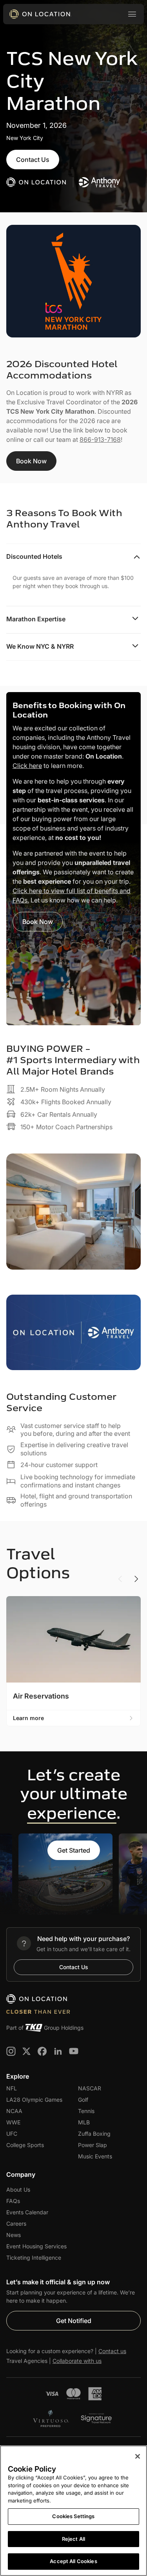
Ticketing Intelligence (34, 2258)
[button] (132, 14)
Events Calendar (27, 2212)
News (14, 2235)
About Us (18, 2189)
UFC (12, 2134)
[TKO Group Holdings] (34, 2028)
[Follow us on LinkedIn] (58, 2051)
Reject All (73, 2539)
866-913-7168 (100, 439)
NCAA (14, 2111)
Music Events (95, 2156)
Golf (83, 2100)
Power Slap (93, 2145)
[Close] (138, 2456)
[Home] (41, 14)
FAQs (13, 2201)
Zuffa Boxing (94, 2134)
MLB (84, 2122)
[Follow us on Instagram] (11, 2051)
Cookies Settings (73, 2516)
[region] (73, 2511)
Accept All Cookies (73, 2561)
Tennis (86, 2111)
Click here (27, 766)
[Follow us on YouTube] (74, 2051)
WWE (13, 2122)
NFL (12, 2088)
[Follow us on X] (27, 2051)
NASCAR (90, 2088)
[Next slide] (136, 1579)
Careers (16, 2224)
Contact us (112, 2351)
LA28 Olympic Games (34, 2100)
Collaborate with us (77, 2361)
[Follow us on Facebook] (42, 2051)
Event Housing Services (36, 2246)
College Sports (25, 2145)
